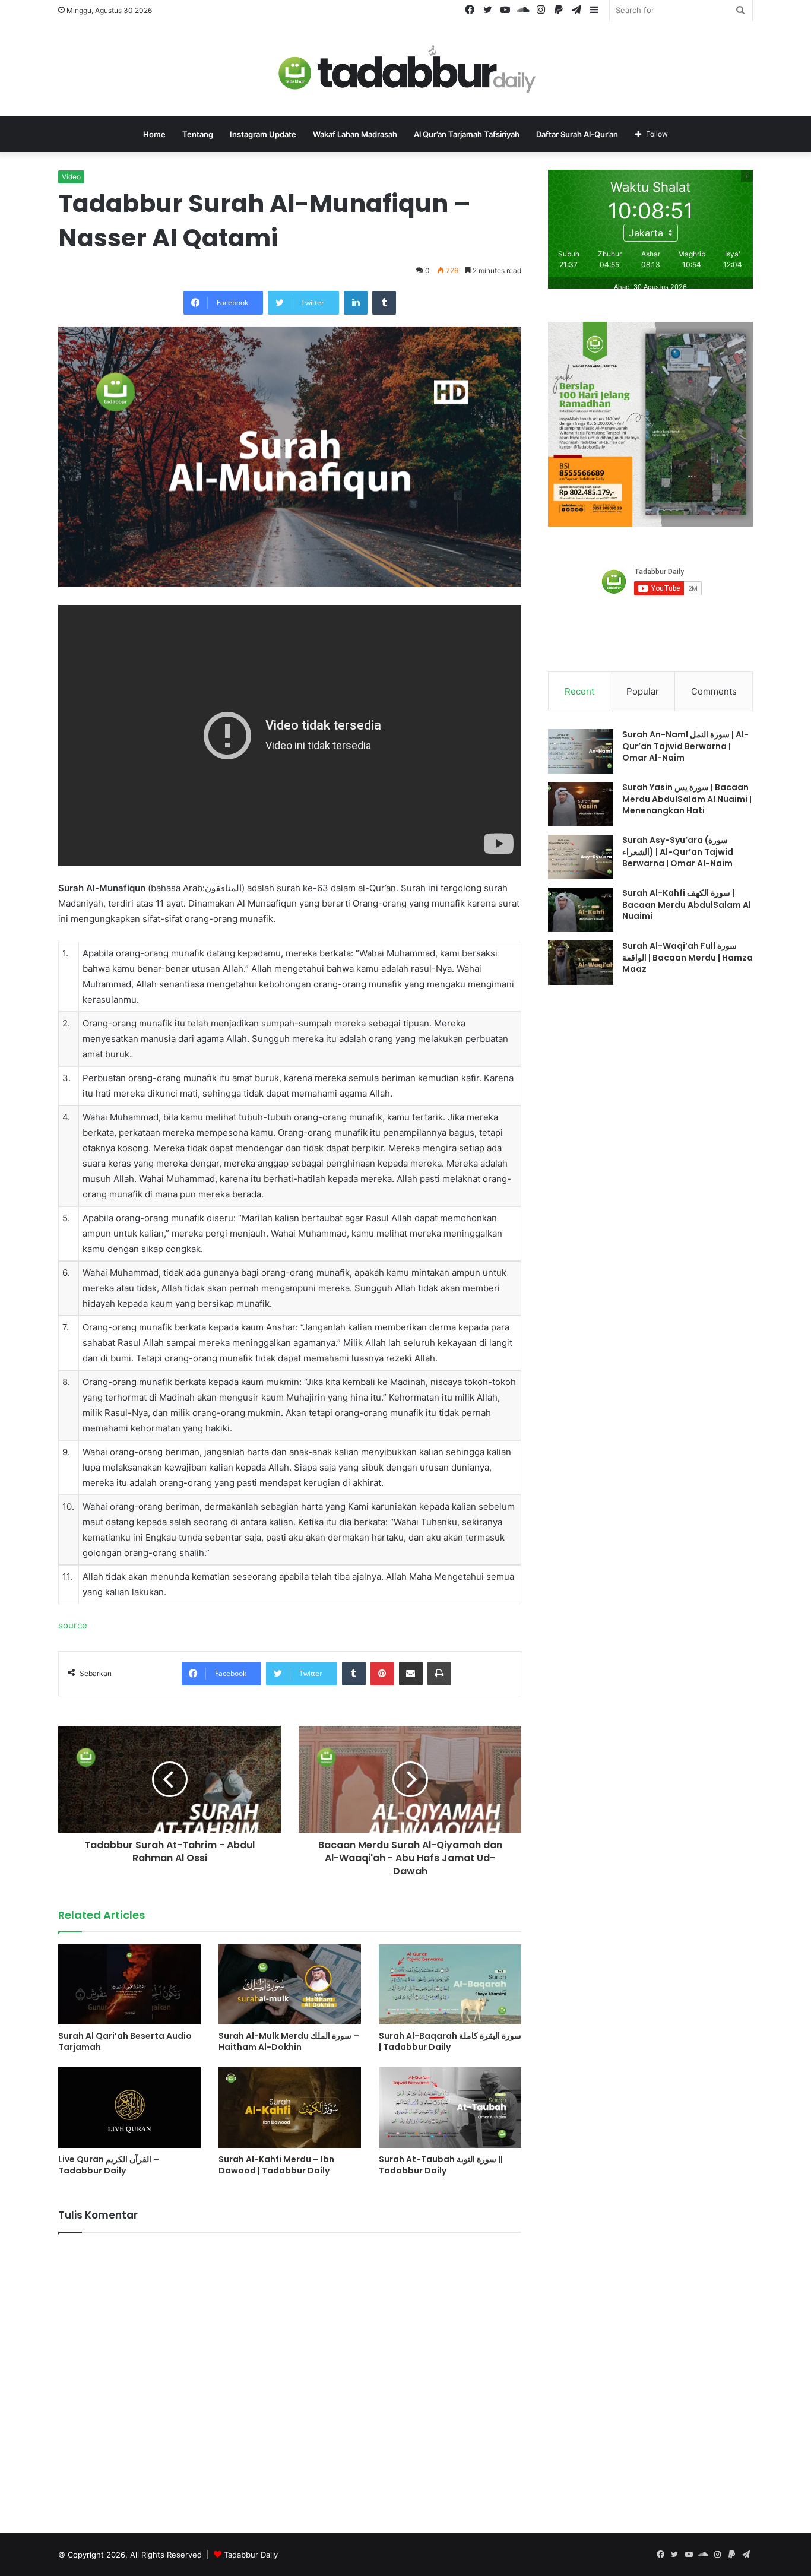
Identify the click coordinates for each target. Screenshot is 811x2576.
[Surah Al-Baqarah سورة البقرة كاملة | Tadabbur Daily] (450, 1984)
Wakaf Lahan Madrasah (355, 134)
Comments (714, 691)
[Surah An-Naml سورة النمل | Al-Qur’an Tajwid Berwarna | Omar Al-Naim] (581, 751)
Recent (579, 691)
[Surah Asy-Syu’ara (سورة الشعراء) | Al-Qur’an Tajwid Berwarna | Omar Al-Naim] (581, 857)
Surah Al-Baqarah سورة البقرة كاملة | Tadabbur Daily (450, 2041)
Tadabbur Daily (251, 2555)
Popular (643, 691)
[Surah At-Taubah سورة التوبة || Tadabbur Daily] (450, 2107)
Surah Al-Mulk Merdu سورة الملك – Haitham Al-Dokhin (289, 2041)
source (73, 1625)
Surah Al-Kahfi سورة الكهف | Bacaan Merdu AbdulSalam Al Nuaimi (687, 904)
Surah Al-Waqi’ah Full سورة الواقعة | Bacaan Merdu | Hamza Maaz (688, 957)
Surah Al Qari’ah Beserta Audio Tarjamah (125, 2041)
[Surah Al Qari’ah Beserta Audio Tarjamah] (129, 1984)
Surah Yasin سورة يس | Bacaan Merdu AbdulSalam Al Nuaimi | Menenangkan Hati (687, 799)
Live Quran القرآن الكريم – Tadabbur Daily (109, 2165)
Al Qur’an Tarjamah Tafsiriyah (467, 134)
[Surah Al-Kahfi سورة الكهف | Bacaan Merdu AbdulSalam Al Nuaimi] (581, 910)
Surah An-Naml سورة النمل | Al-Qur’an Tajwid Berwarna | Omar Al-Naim (685, 746)
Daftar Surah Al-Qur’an (577, 134)
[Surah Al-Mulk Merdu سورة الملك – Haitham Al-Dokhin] (290, 1984)
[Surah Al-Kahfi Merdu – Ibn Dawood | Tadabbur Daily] (290, 2107)
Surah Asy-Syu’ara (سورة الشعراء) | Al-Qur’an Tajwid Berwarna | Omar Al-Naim (678, 852)
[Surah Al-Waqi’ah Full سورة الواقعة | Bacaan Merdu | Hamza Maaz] (581, 963)
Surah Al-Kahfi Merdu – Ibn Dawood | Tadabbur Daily (276, 2165)
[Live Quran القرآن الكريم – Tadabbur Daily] (129, 2107)
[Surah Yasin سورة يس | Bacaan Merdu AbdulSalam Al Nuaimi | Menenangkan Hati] (581, 804)
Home (154, 134)
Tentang (198, 134)
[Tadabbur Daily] (405, 69)
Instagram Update (263, 134)
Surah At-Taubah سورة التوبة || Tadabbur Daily (441, 2165)
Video (71, 177)
